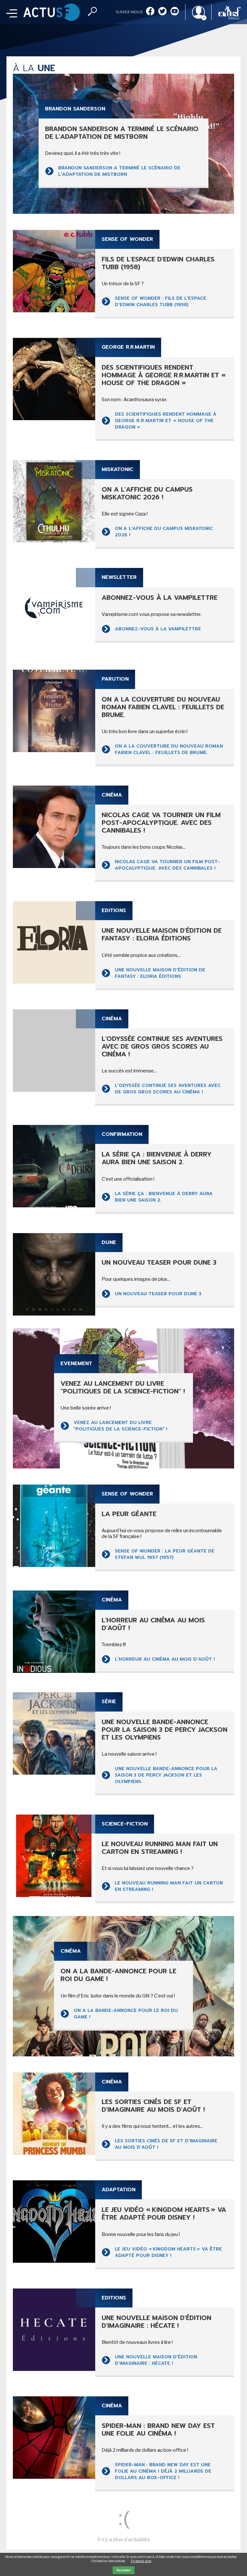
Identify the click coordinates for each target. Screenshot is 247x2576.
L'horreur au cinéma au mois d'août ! (165, 1659)
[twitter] (162, 12)
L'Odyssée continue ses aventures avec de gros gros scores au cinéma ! (168, 1089)
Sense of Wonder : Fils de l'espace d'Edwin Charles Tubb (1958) (160, 302)
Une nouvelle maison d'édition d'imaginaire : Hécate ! (156, 2360)
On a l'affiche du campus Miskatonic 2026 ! (164, 532)
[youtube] (175, 12)
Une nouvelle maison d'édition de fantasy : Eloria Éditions (160, 973)
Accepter (123, 2570)
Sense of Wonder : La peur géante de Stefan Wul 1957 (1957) (165, 1554)
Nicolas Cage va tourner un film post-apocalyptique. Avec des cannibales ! (167, 865)
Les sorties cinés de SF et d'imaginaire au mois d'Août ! (166, 2144)
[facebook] (150, 12)
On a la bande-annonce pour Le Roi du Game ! (126, 2014)
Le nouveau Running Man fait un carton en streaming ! (169, 1886)
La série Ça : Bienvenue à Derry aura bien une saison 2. (164, 1197)
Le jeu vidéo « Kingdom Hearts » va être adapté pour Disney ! (168, 2252)
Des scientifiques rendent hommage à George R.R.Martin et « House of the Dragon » (166, 421)
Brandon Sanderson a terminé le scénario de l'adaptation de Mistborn (119, 171)
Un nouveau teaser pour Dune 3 (158, 1294)
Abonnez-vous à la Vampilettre (158, 629)
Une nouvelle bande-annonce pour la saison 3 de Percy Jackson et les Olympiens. (166, 1775)
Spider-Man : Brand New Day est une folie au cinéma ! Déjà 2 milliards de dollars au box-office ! (163, 2471)
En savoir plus (141, 2561)
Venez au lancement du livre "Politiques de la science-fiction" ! (120, 1426)
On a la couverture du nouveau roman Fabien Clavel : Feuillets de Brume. (169, 749)
